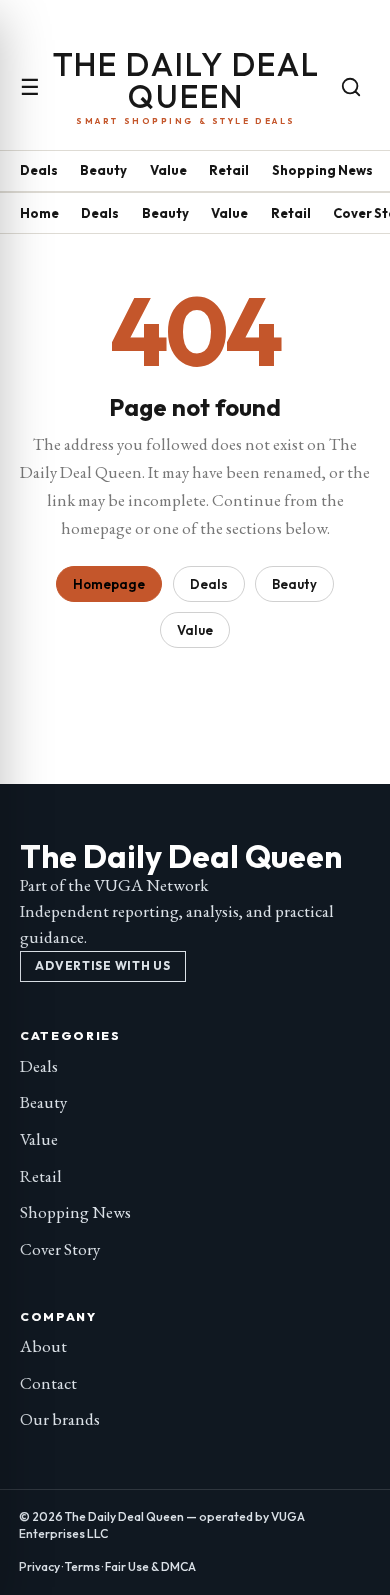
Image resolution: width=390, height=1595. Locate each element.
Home (39, 213)
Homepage (109, 584)
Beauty (103, 170)
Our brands (60, 1419)
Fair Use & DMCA (150, 1566)
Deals (39, 170)
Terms (82, 1566)
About (43, 1346)
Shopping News (322, 170)
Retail (229, 170)
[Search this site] (351, 87)
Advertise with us (102, 965)
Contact (48, 1383)
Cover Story (60, 1249)
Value (168, 170)
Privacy (39, 1566)
